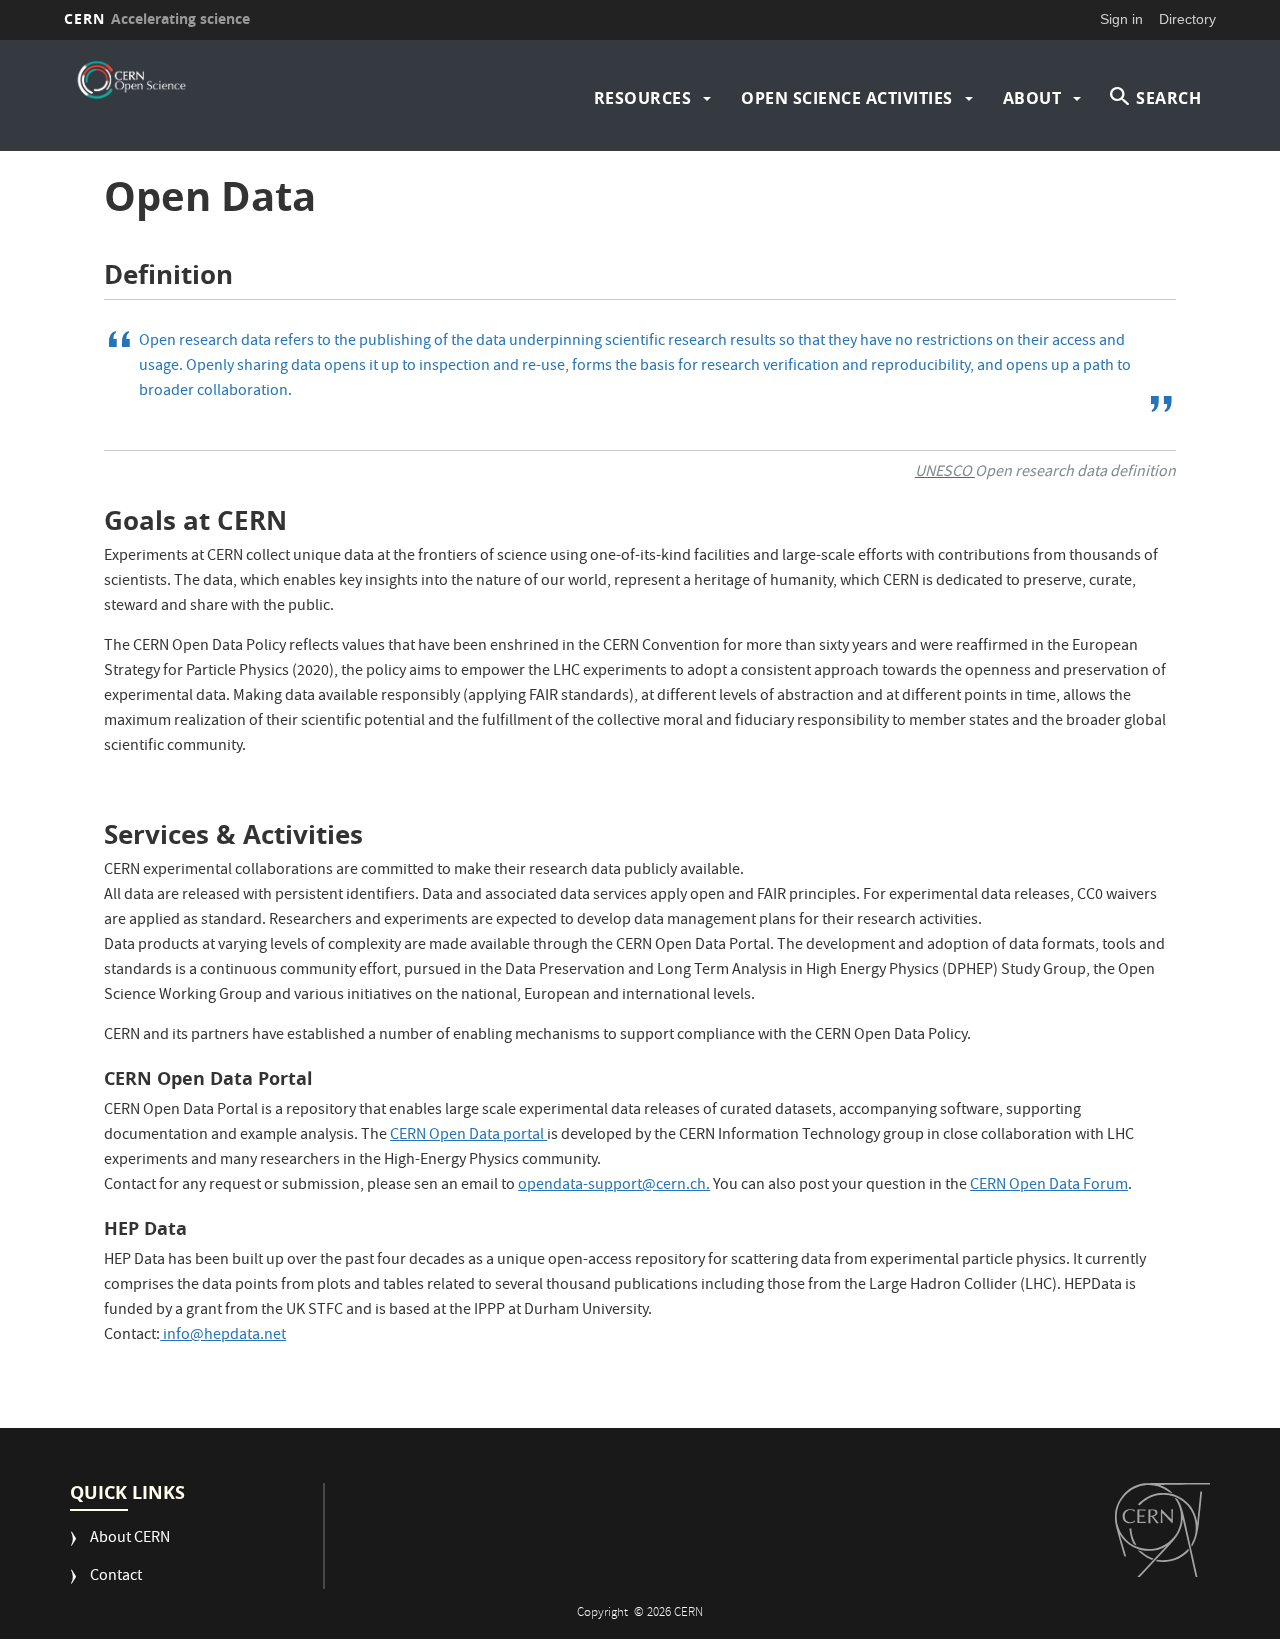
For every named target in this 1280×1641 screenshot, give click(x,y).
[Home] (131, 80)
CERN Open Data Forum (1049, 1186)
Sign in (1121, 19)
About (1032, 98)
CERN (157, 18)
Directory (1187, 19)
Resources (643, 98)
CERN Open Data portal (468, 1136)
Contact (116, 1577)
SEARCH (1168, 98)
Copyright (604, 1613)
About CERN (130, 1539)
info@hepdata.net (223, 1336)
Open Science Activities (847, 98)
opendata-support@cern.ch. (614, 1186)
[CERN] (1162, 1530)
